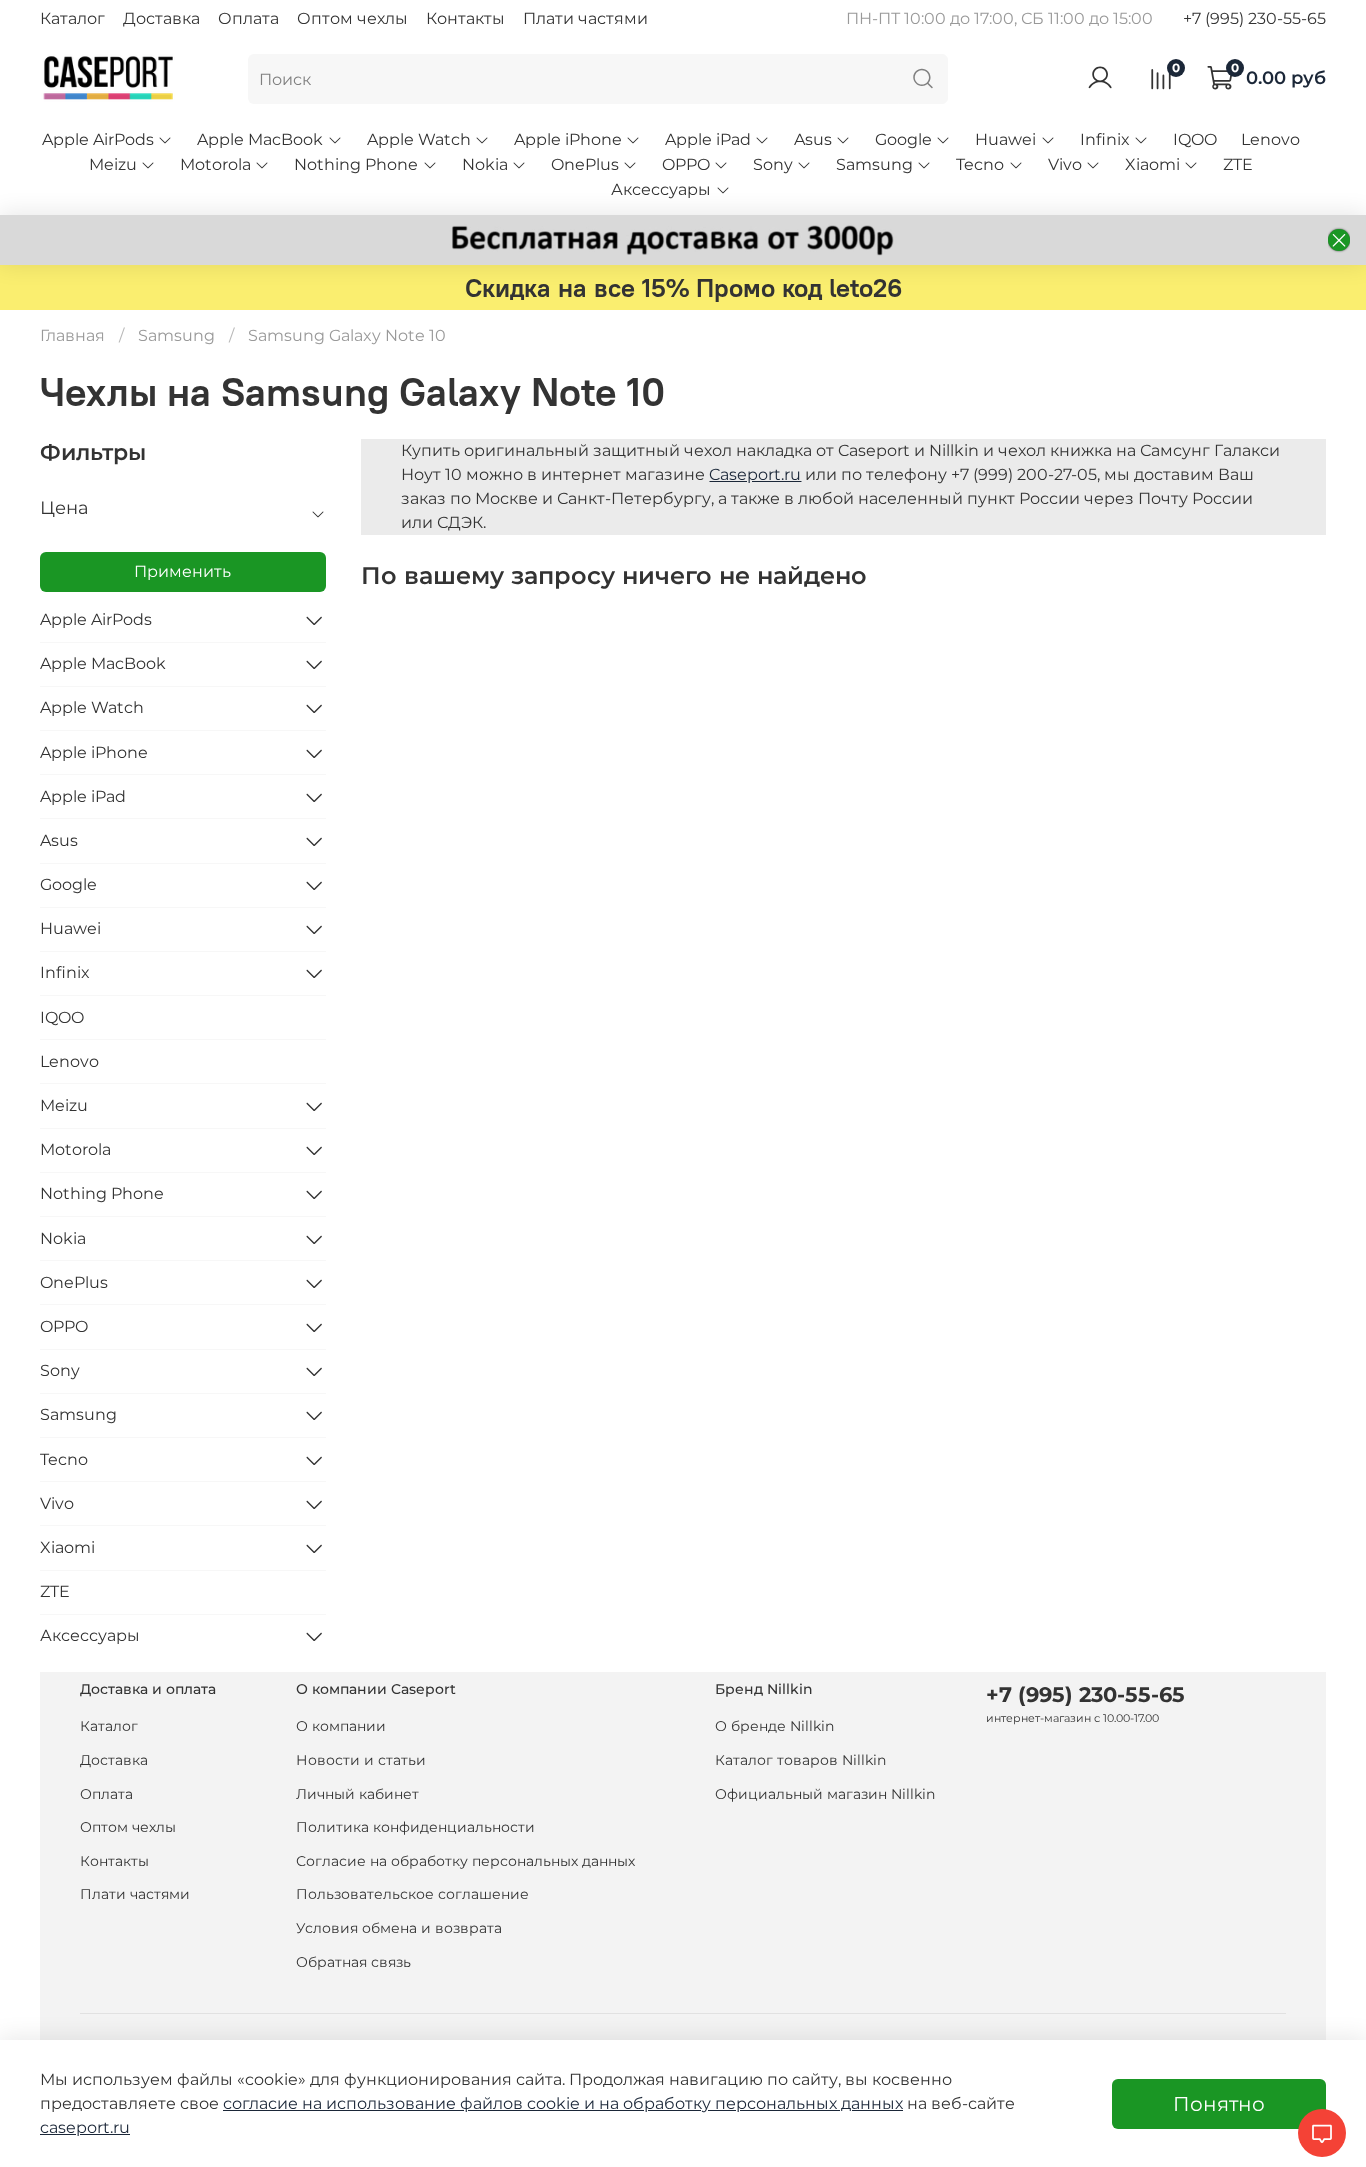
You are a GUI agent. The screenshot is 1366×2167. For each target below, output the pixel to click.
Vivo (1065, 164)
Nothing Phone (356, 164)
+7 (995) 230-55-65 (1254, 18)
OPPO (686, 164)
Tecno (980, 164)
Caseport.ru (755, 474)
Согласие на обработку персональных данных (465, 1861)
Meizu (113, 164)
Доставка (161, 18)
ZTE (1238, 164)
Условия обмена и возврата (399, 1928)
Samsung (874, 164)
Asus (813, 139)
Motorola (215, 164)
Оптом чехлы (352, 18)
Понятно (1219, 2104)
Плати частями (585, 18)
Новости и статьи (361, 1760)
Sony (773, 164)
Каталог (72, 18)
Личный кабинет (357, 1794)
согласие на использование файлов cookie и (411, 2103)
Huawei (1005, 139)
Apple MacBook (260, 139)
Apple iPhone (568, 139)
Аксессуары (661, 189)
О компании (341, 1726)
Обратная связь (353, 1962)
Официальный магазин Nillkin (825, 1794)
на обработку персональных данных (751, 2103)
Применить (182, 571)
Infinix (1105, 139)
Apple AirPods (98, 139)
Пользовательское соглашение (412, 1894)
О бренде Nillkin (774, 1726)
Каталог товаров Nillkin (800, 1760)
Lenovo (1270, 139)
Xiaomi (1152, 164)
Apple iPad (708, 139)
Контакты (465, 18)
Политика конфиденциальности (415, 1827)
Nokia (485, 164)
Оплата (248, 18)
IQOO (1195, 139)
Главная (72, 335)
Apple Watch (419, 139)
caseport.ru (85, 2127)
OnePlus (585, 164)
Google (903, 139)
